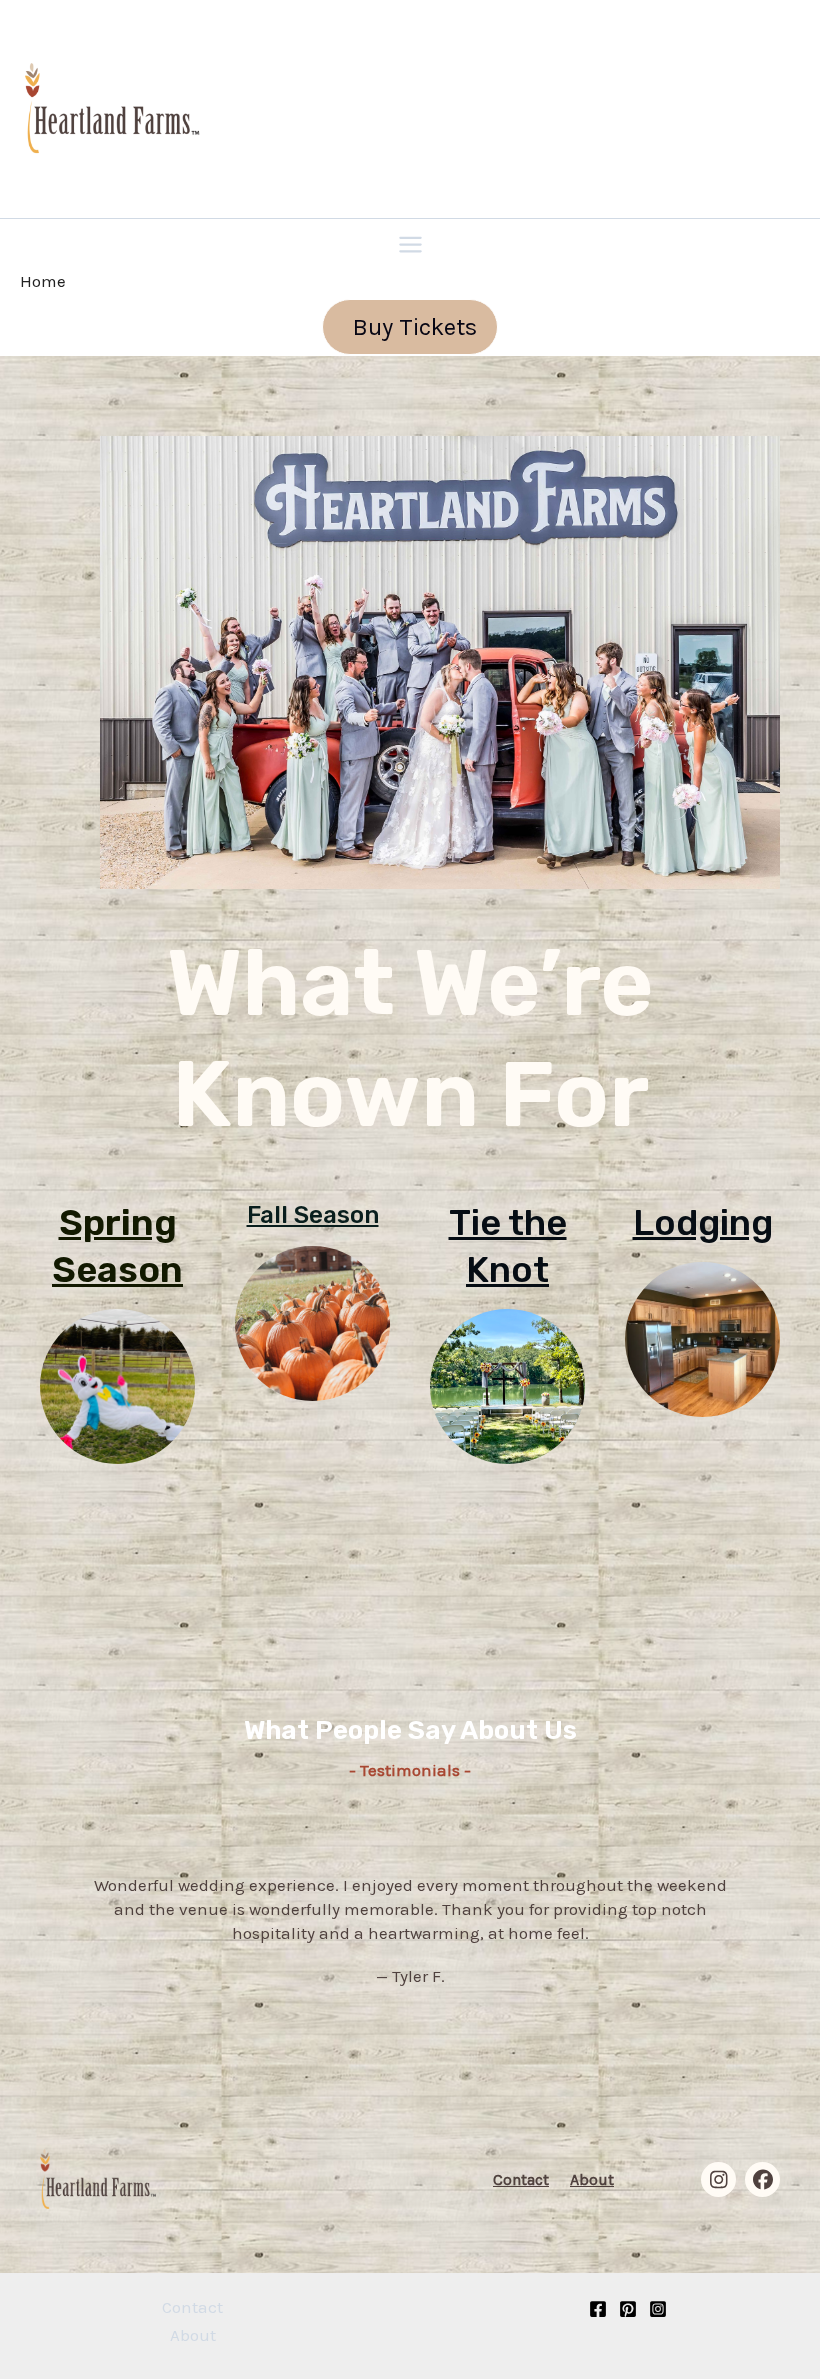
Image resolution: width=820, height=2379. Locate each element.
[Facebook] (598, 2309)
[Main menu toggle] (410, 244)
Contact (521, 2179)
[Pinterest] (628, 2309)
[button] (410, 327)
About (592, 2179)
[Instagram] (658, 2309)
